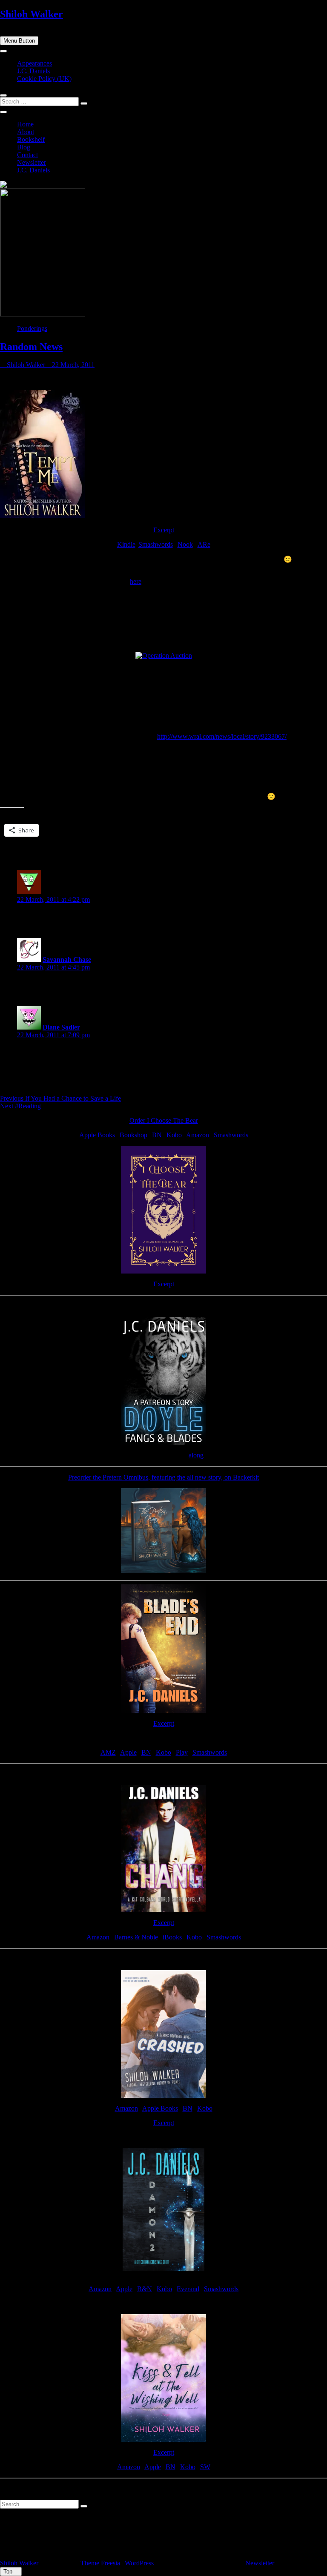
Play (182, 1752)
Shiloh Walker (32, 14)
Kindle (126, 544)
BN (157, 1135)
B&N (145, 2289)
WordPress (139, 2563)
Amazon (198, 1135)
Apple (128, 1752)
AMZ (108, 1752)
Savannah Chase (67, 960)
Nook (185, 544)
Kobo (174, 1135)
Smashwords (156, 544)
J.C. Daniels (33, 71)
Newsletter (32, 162)
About (26, 132)
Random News (31, 347)
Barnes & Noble (136, 1937)
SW (205, 2467)
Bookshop (133, 1135)
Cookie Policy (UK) (44, 79)
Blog (24, 147)
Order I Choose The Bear (164, 1120)
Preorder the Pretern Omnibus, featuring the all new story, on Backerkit (163, 1477)
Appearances (34, 63)
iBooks (172, 1937)
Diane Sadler (61, 1027)
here (136, 581)
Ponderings (32, 328)
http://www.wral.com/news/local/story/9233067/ (222, 736)
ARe (204, 544)
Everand (188, 2289)
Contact (27, 155)
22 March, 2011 (72, 365)
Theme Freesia (100, 2563)
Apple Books (97, 1135)
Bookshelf (31, 139)
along (196, 1455)
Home (25, 124)
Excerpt (164, 530)
